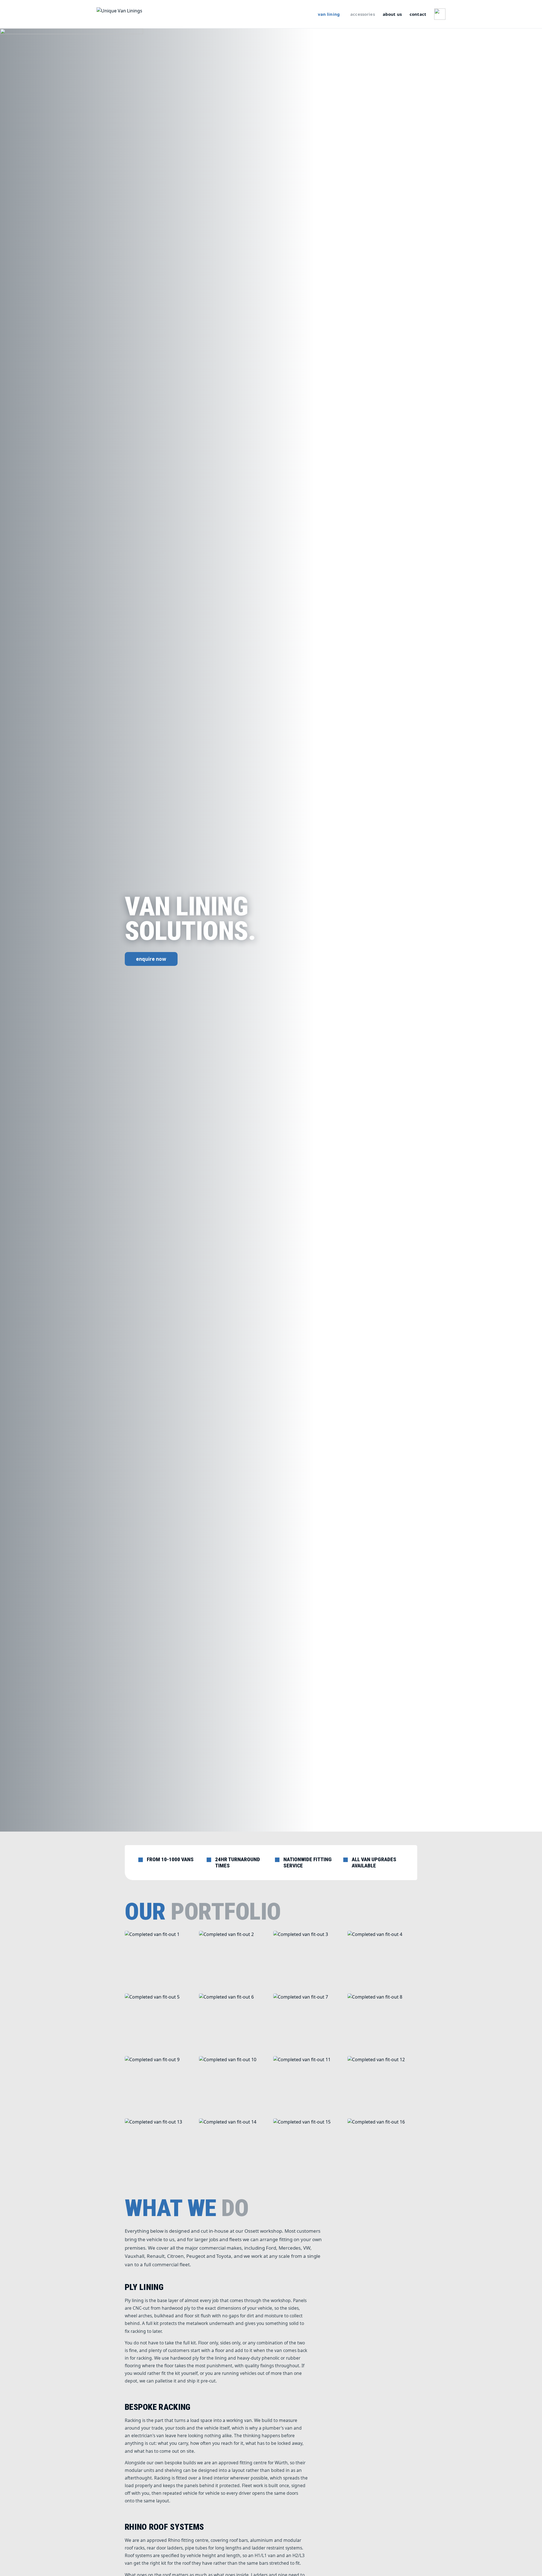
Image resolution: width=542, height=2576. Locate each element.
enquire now (151, 959)
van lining (329, 14)
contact (418, 14)
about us (392, 14)
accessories (363, 14)
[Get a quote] (440, 14)
